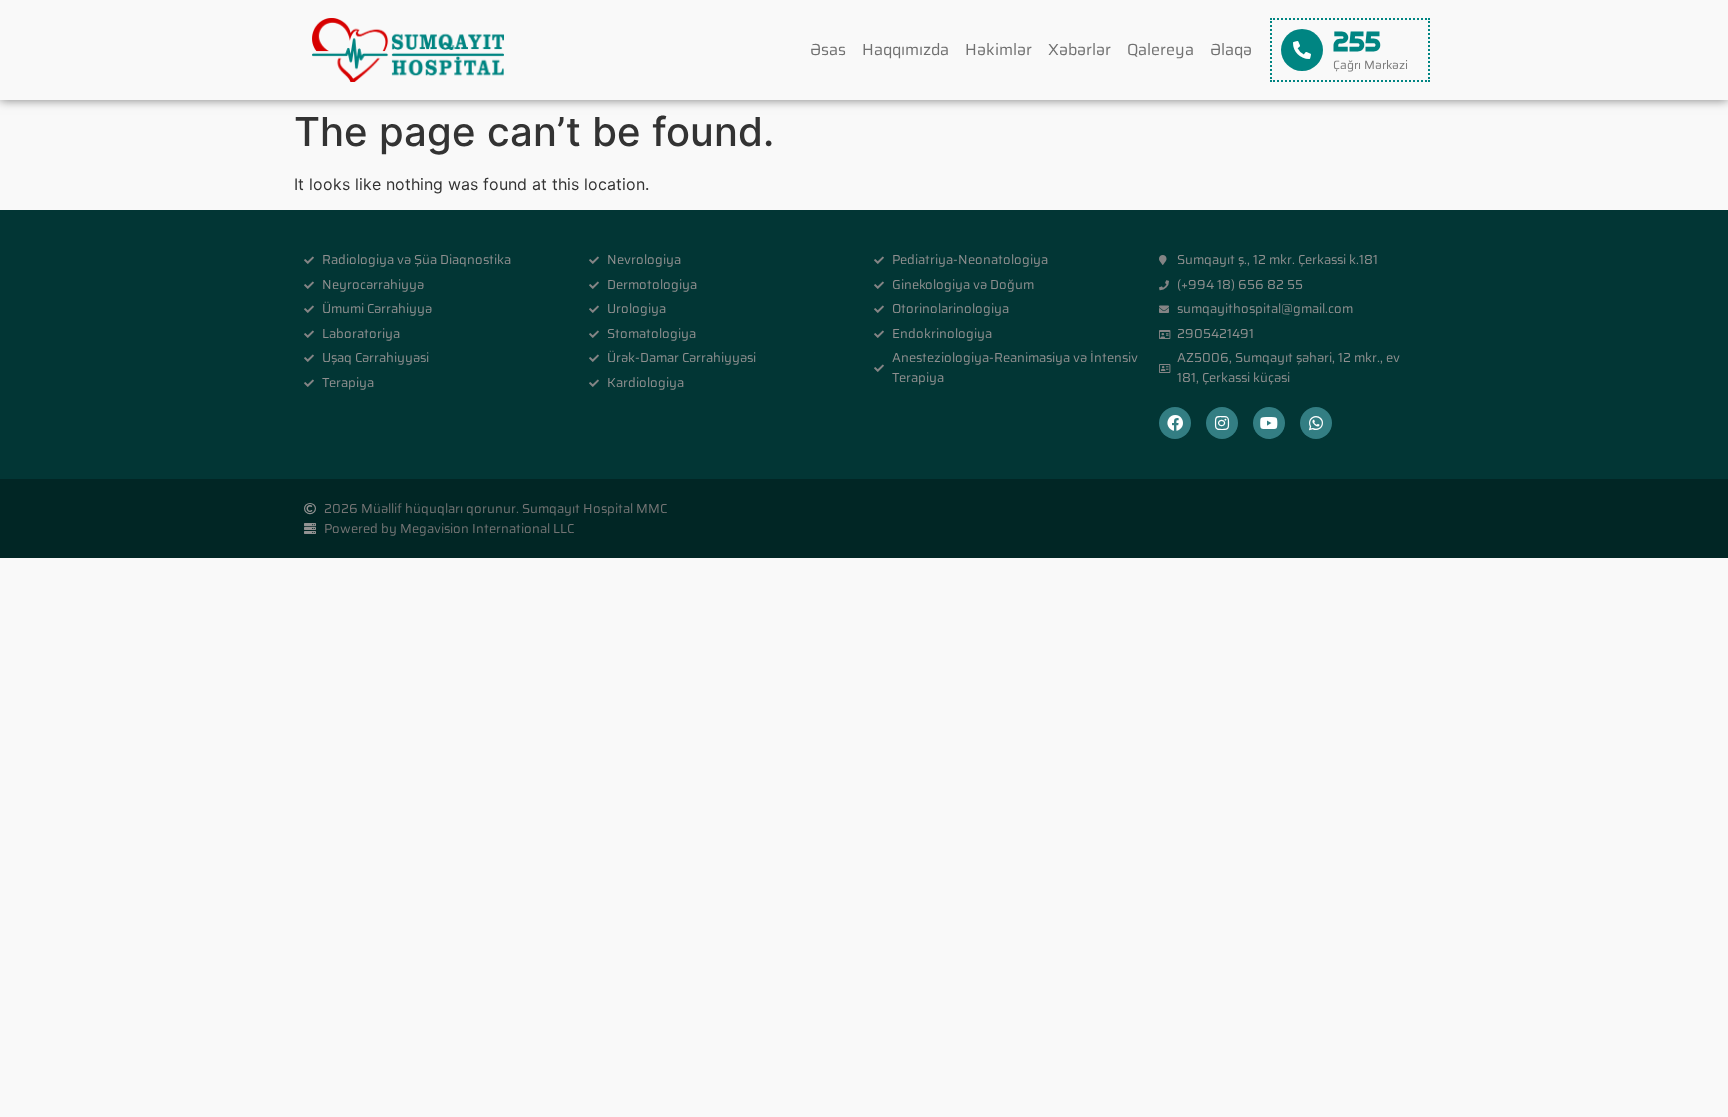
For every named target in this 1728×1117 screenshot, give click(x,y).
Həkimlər (998, 49)
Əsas (828, 49)
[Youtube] (1269, 423)
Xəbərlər (1079, 49)
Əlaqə (1231, 49)
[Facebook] (1175, 423)
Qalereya (1160, 49)
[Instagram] (1222, 423)
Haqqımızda (905, 49)
